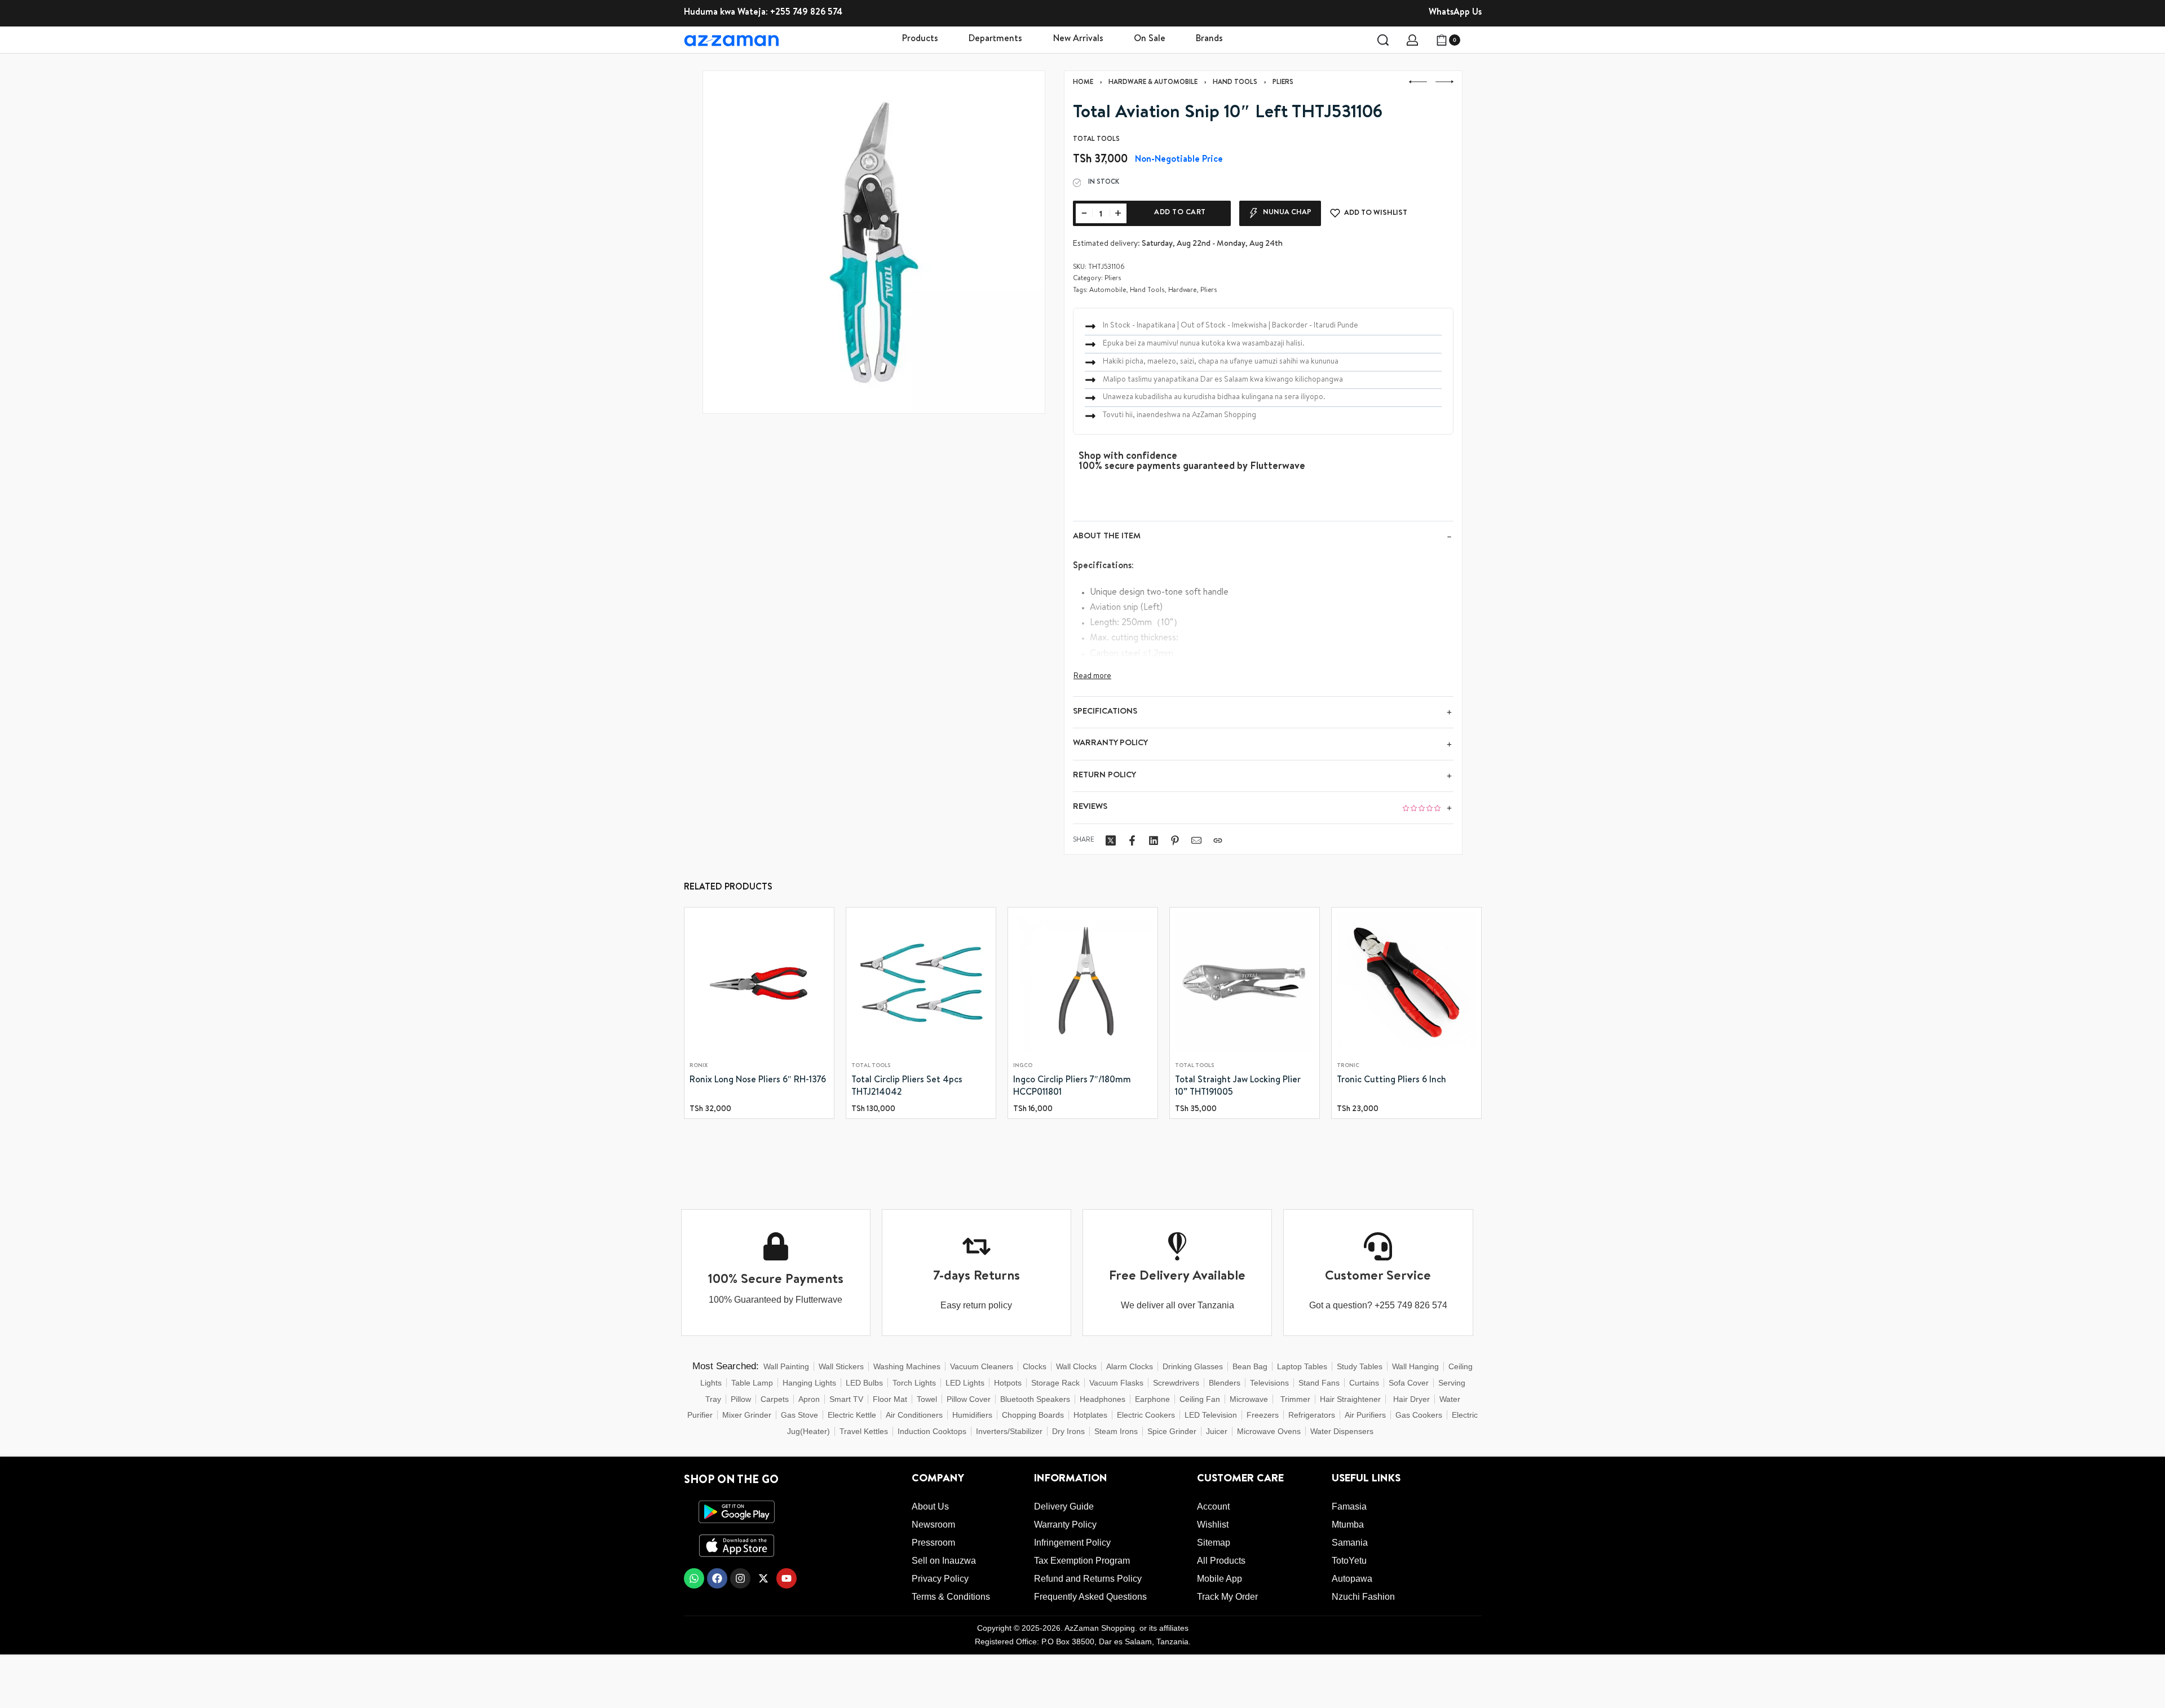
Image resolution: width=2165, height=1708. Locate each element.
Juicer (1217, 1431)
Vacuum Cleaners (982, 1366)
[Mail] (1196, 840)
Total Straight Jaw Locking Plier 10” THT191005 (1238, 1087)
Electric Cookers (1146, 1415)
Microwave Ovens (1269, 1431)
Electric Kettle (852, 1415)
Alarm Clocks (1130, 1366)
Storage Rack (1055, 1383)
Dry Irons (1068, 1431)
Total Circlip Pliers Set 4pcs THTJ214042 (907, 1087)
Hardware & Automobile (1153, 83)
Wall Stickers (841, 1366)
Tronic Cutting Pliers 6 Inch (1391, 1081)
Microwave (1249, 1399)
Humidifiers (972, 1415)
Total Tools (871, 1066)
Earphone (1152, 1399)
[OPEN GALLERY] (874, 242)
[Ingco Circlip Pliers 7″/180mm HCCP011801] (1083, 982)
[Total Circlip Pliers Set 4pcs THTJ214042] (921, 982)
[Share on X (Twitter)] (1111, 840)
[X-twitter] (763, 1578)
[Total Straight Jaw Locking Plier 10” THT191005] (1245, 982)
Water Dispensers (1342, 1431)
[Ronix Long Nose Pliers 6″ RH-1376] (759, 982)
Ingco (1023, 1066)
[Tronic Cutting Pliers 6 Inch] (1406, 982)
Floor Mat (890, 1399)
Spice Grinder (1172, 1431)
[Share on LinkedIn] (1154, 840)
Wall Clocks (1076, 1366)
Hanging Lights (809, 1383)
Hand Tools (1235, 83)
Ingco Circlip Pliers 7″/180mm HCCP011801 (1072, 1087)
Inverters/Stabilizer (1009, 1431)
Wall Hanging (1415, 1366)
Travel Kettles (864, 1431)
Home (1083, 83)
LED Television (1211, 1415)
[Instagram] (740, 1578)
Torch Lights (914, 1383)
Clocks (1035, 1366)
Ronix (699, 1066)
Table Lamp (752, 1383)
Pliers (1283, 83)
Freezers (1263, 1415)
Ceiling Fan (1200, 1399)
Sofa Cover (1409, 1383)
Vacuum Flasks (1116, 1383)
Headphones (1103, 1399)
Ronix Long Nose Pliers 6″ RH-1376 (758, 1081)
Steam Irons (1116, 1431)
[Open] (1475, 40)
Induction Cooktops (932, 1431)
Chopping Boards (1033, 1415)
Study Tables (1360, 1366)
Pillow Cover (969, 1399)
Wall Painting (786, 1366)
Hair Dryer (1411, 1399)
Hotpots (1008, 1383)
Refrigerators (1312, 1415)
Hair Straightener (1350, 1399)
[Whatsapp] (694, 1578)
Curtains (1364, 1383)
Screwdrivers (1176, 1383)
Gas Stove (799, 1415)
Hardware (1182, 291)
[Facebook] (717, 1578)
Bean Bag (1250, 1366)
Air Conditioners (914, 1415)
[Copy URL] (1218, 840)
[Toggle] (1092, 676)
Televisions (1269, 1383)
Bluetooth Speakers (1035, 1399)
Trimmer (1295, 1399)
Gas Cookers (1419, 1415)
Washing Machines (907, 1366)
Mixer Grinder (747, 1415)
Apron (809, 1399)
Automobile (1108, 291)
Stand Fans (1319, 1383)
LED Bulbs (864, 1383)
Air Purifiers (1365, 1415)
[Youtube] (787, 1578)
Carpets (775, 1399)
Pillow (741, 1399)
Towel (927, 1399)
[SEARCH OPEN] (1383, 40)
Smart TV (846, 1399)
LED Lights (965, 1383)
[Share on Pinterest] (1175, 840)
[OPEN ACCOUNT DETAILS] (1412, 40)
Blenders (1225, 1383)
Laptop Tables (1302, 1366)
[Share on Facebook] (1132, 840)
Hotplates (1090, 1415)
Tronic (1348, 1066)
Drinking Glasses (1193, 1366)
